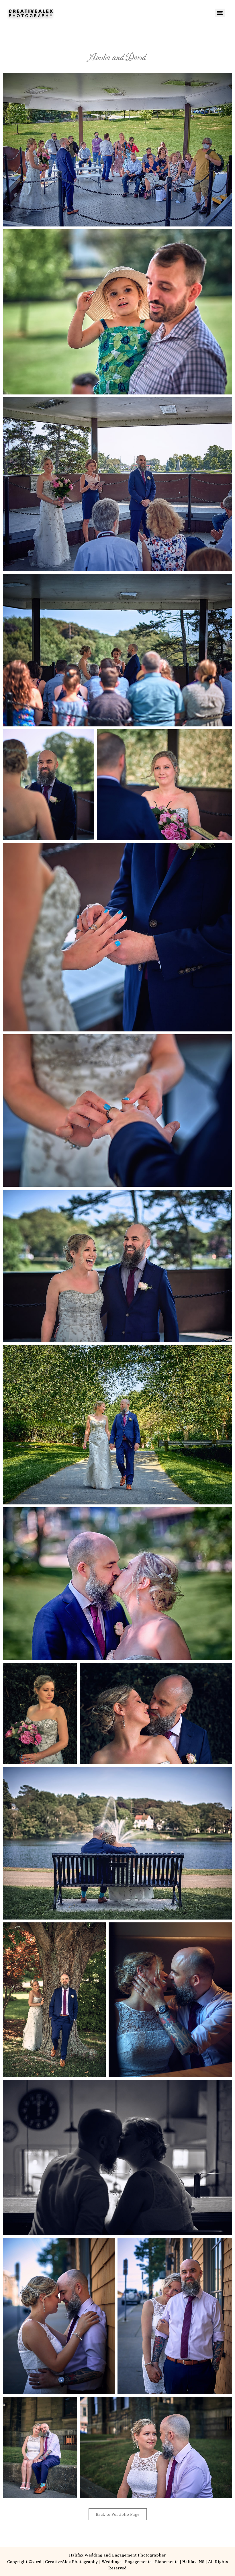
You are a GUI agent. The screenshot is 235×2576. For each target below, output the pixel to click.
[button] (117, 150)
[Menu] (220, 13)
